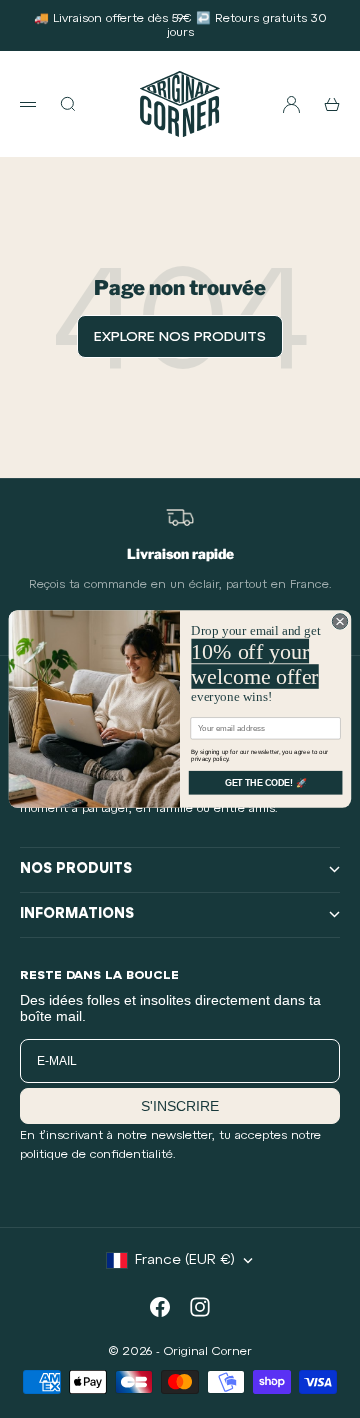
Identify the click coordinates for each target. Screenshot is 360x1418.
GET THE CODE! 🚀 (266, 783)
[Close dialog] (339, 621)
